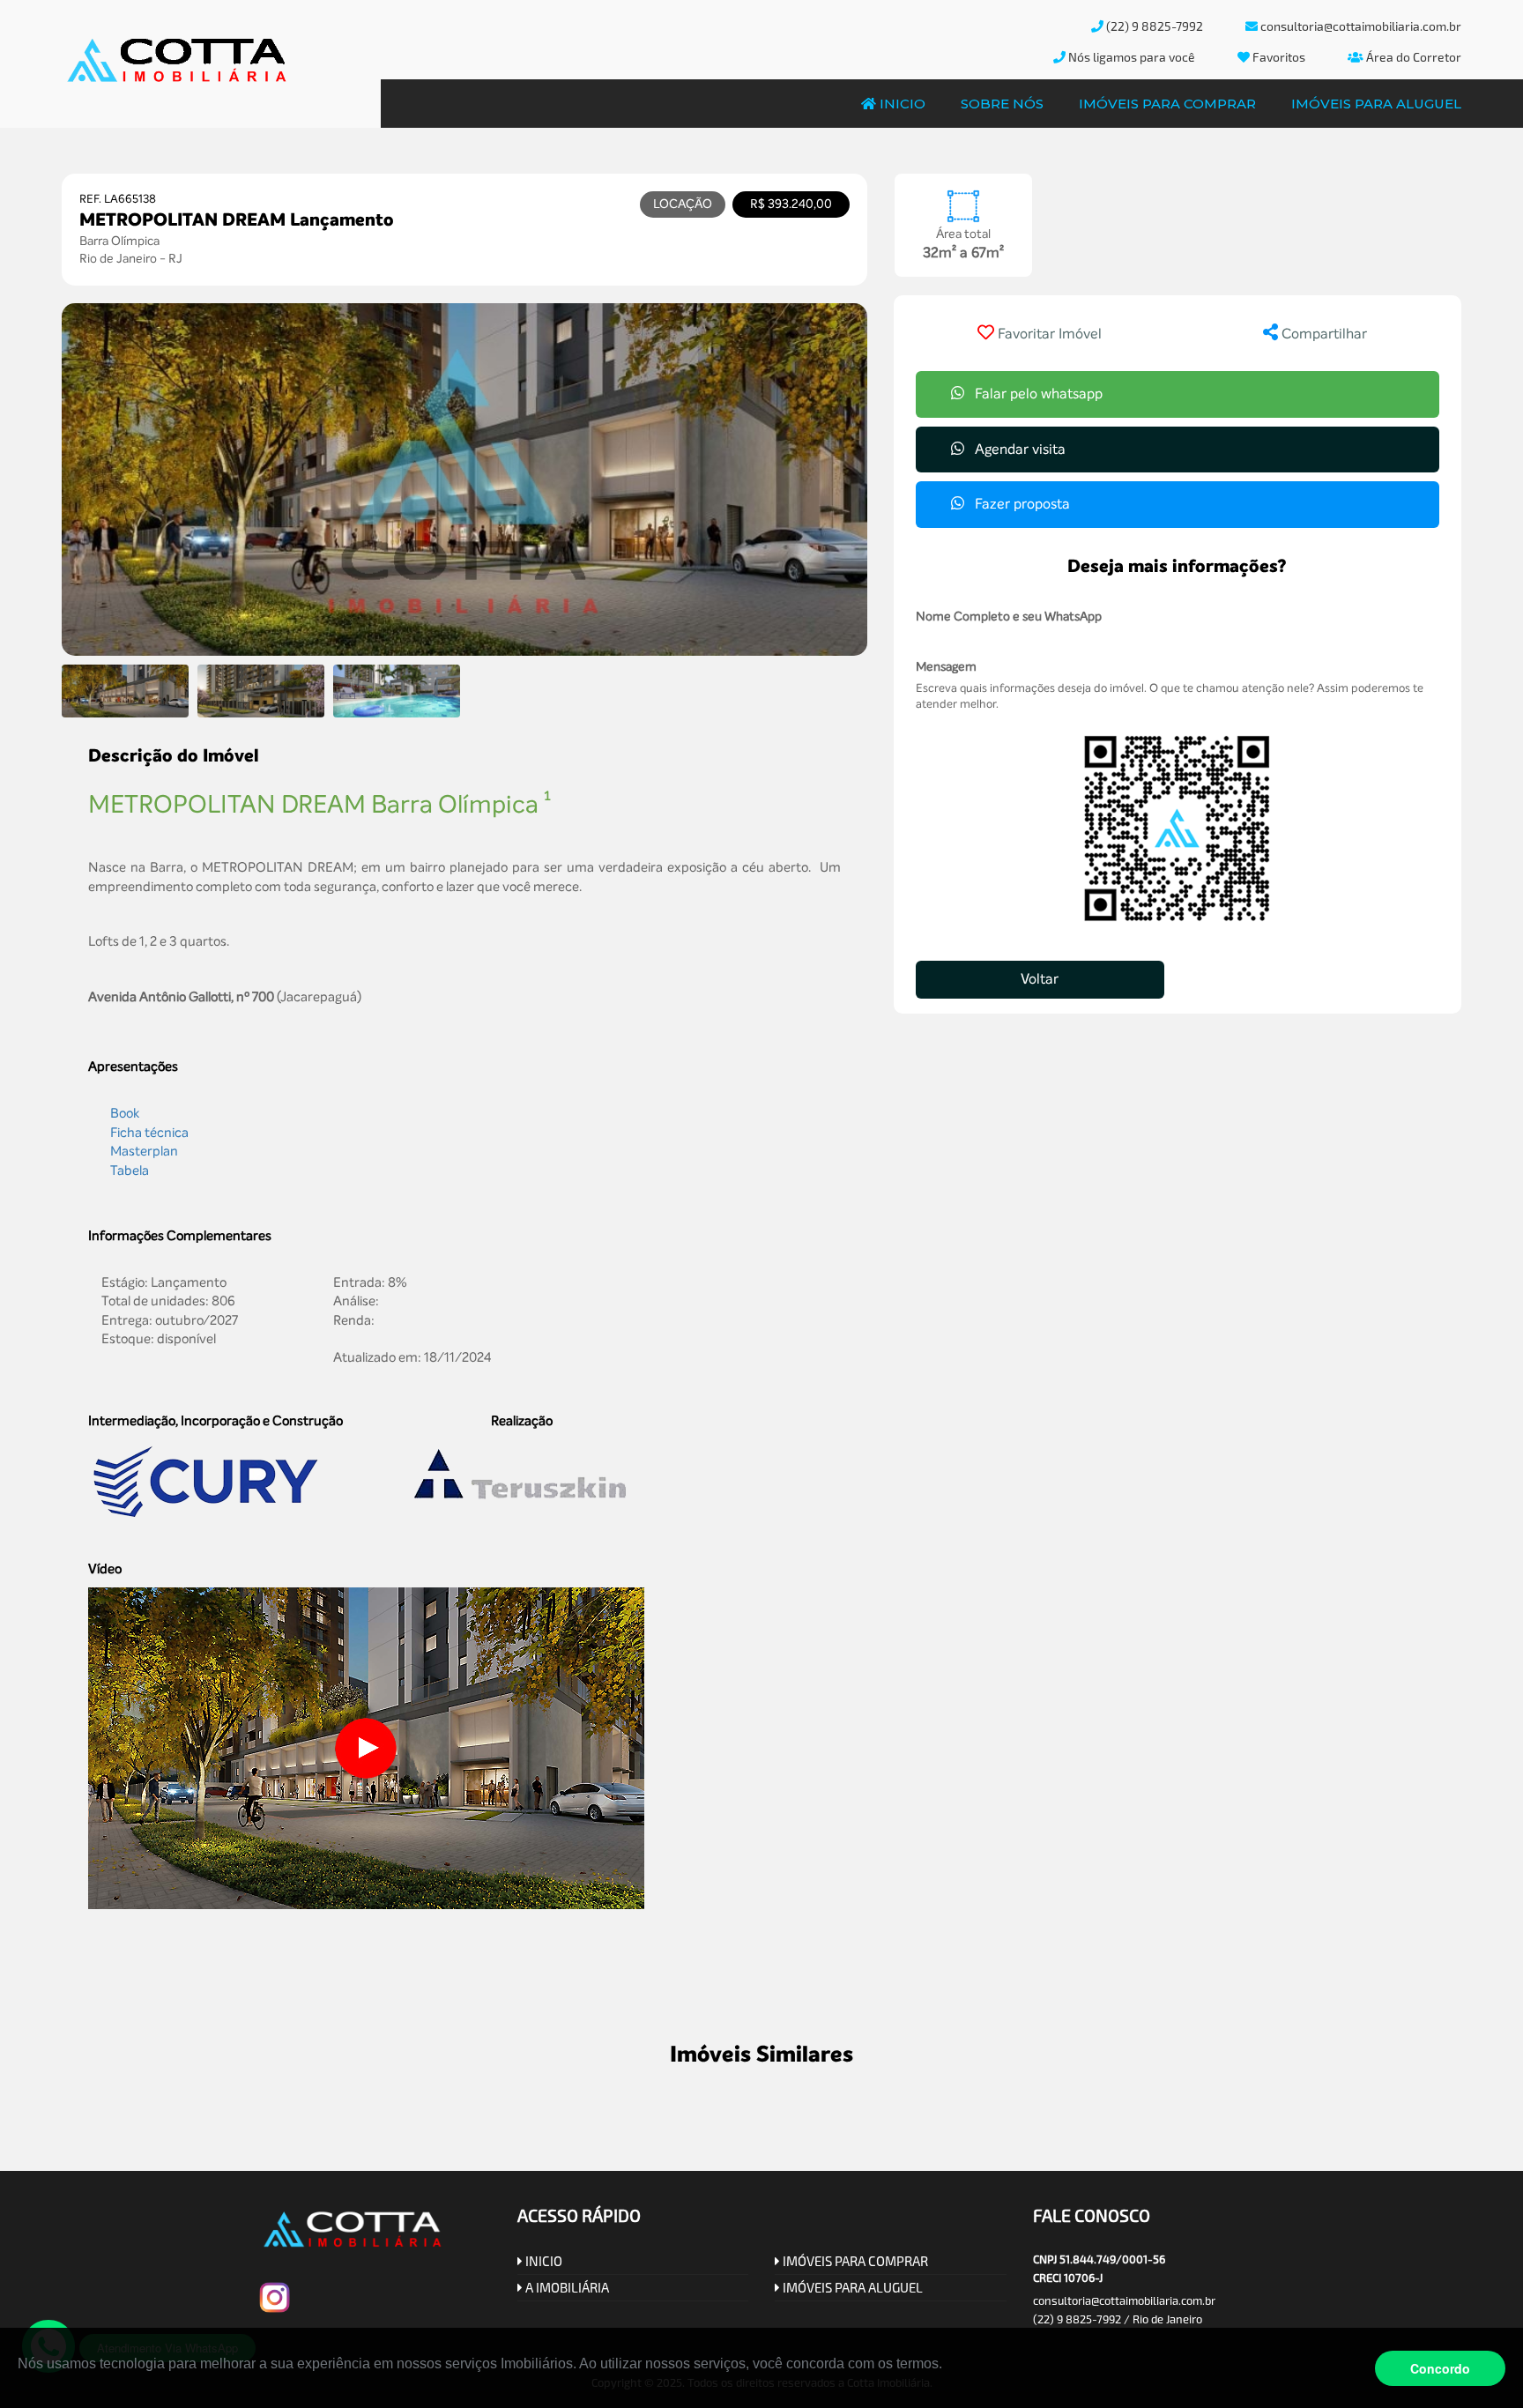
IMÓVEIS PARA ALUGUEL (851, 2287)
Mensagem (946, 667)
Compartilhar (1322, 334)
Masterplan (144, 1151)
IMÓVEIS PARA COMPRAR (854, 2261)
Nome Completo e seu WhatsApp (1009, 617)
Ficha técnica (149, 1133)
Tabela (130, 1171)
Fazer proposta (1021, 504)
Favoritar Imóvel (1050, 334)
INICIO (542, 2261)
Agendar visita (1018, 449)
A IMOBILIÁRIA (566, 2287)
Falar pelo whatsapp (1037, 394)
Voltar (1040, 979)
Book (125, 1113)
